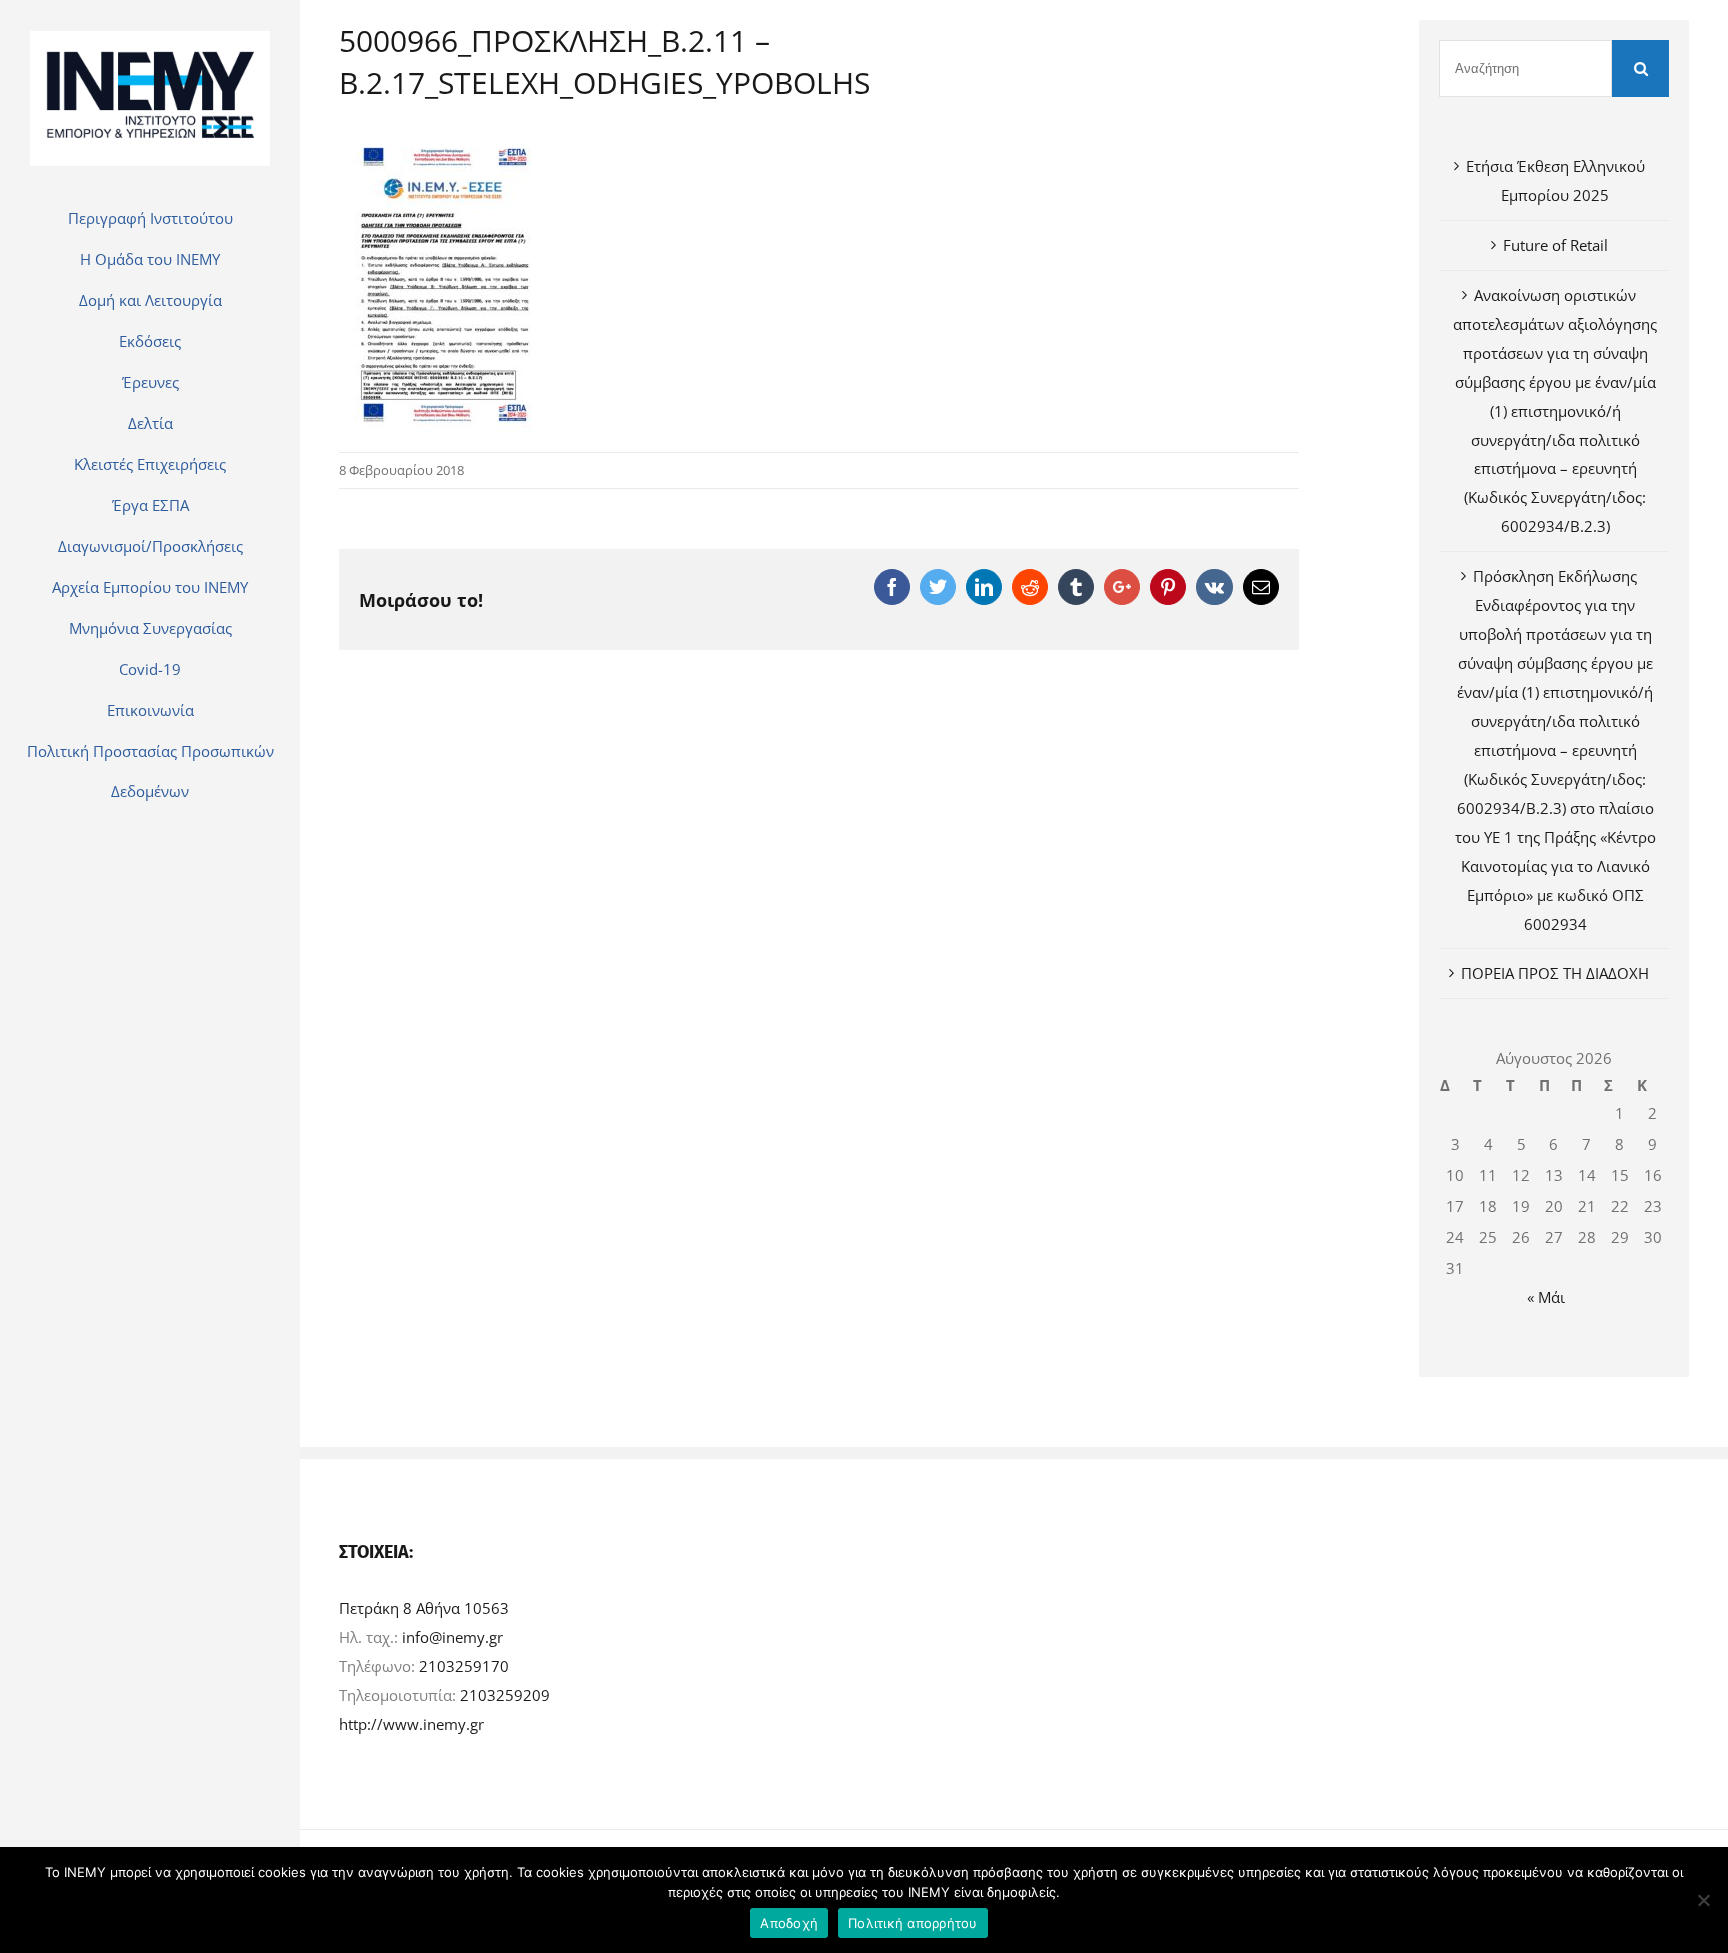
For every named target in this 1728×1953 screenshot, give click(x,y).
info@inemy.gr (452, 1637)
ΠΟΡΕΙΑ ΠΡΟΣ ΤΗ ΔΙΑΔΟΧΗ (1555, 973)
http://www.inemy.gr (411, 1724)
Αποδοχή (789, 1923)
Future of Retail (1555, 245)
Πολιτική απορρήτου (913, 1923)
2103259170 (464, 1666)
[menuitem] (150, 218)
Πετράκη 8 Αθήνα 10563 (424, 1608)
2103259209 (505, 1695)
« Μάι (1546, 1297)
